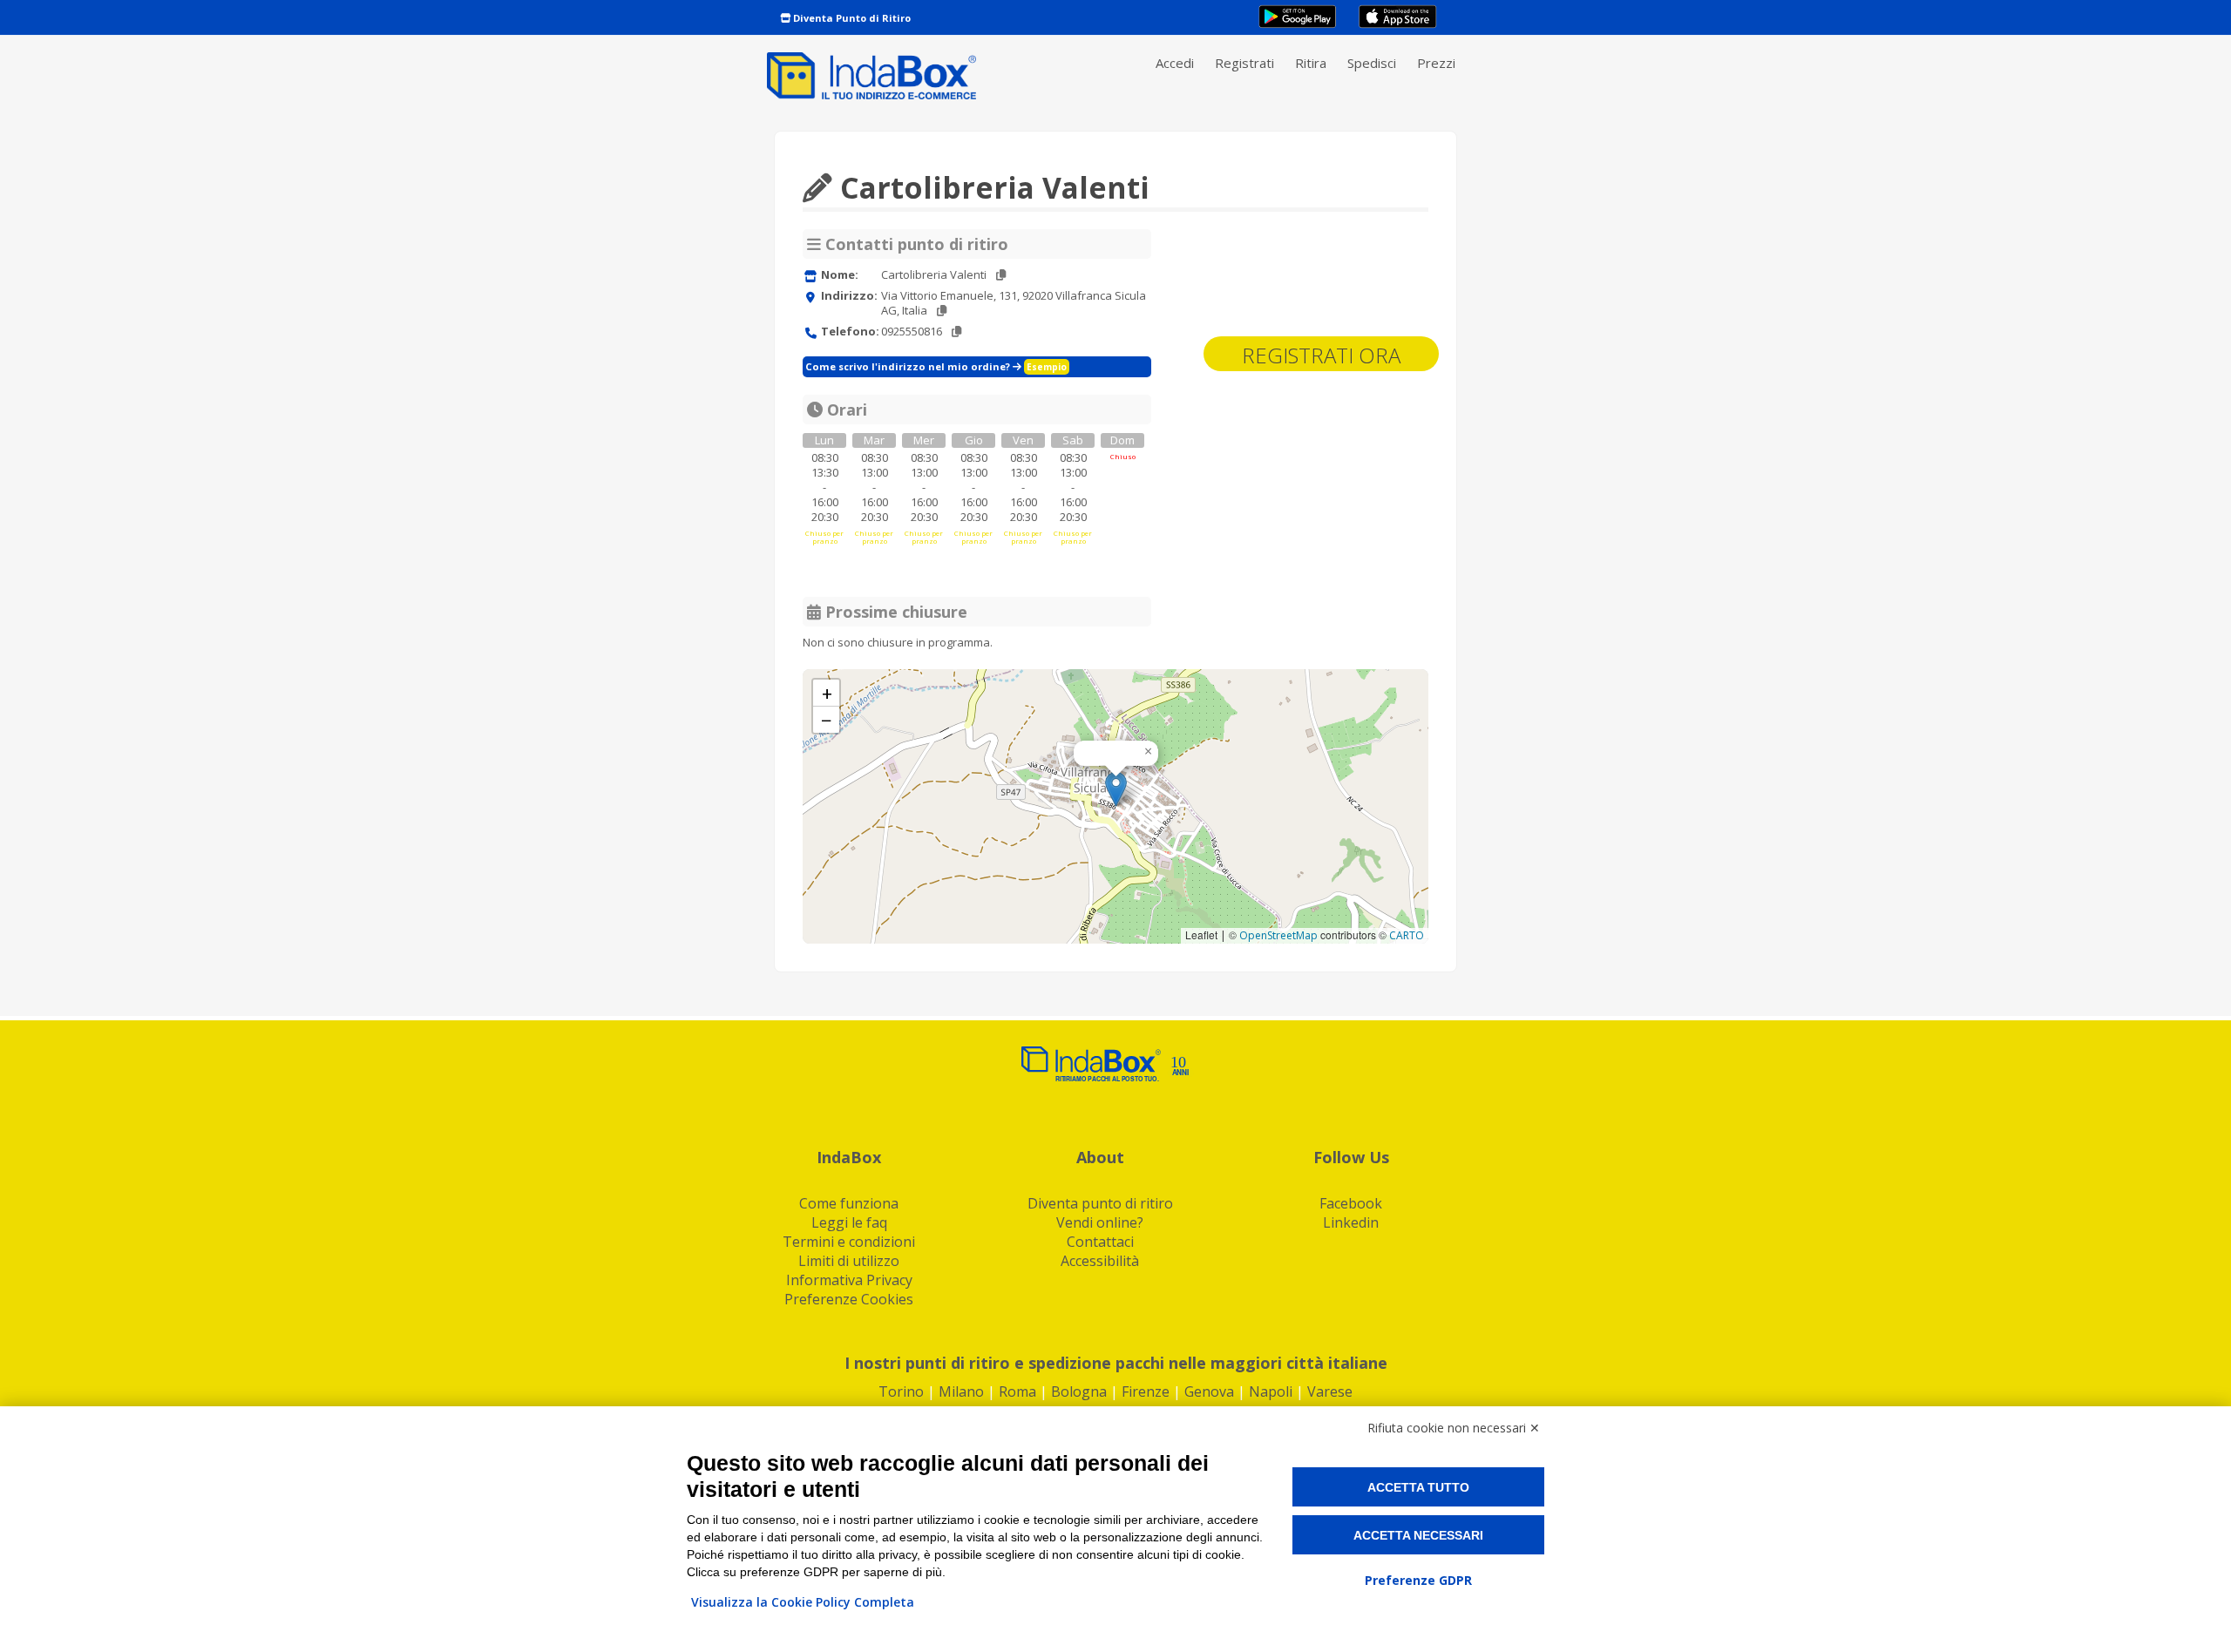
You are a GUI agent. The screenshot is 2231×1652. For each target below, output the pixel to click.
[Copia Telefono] (956, 332)
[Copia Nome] (1001, 275)
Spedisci (1372, 63)
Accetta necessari (1418, 1535)
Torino (901, 1391)
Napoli (1271, 1391)
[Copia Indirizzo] (942, 311)
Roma (1017, 1391)
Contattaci (1100, 1242)
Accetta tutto (1418, 1487)
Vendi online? (1100, 1222)
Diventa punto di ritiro (1100, 1203)
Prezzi (1436, 63)
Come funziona (849, 1203)
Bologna (1079, 1391)
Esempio (1047, 367)
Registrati (1244, 63)
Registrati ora (1321, 355)
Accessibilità (1100, 1261)
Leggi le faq (849, 1222)
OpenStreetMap (1278, 935)
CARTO (1407, 935)
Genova (1209, 1391)
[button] (1116, 789)
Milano (961, 1391)
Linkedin (1351, 1222)
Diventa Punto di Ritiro (851, 18)
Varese (1330, 1391)
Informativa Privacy (849, 1280)
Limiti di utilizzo (849, 1261)
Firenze (1146, 1391)
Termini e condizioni (849, 1242)
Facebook (1351, 1203)
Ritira (1311, 63)
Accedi (1175, 63)
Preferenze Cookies (849, 1299)
